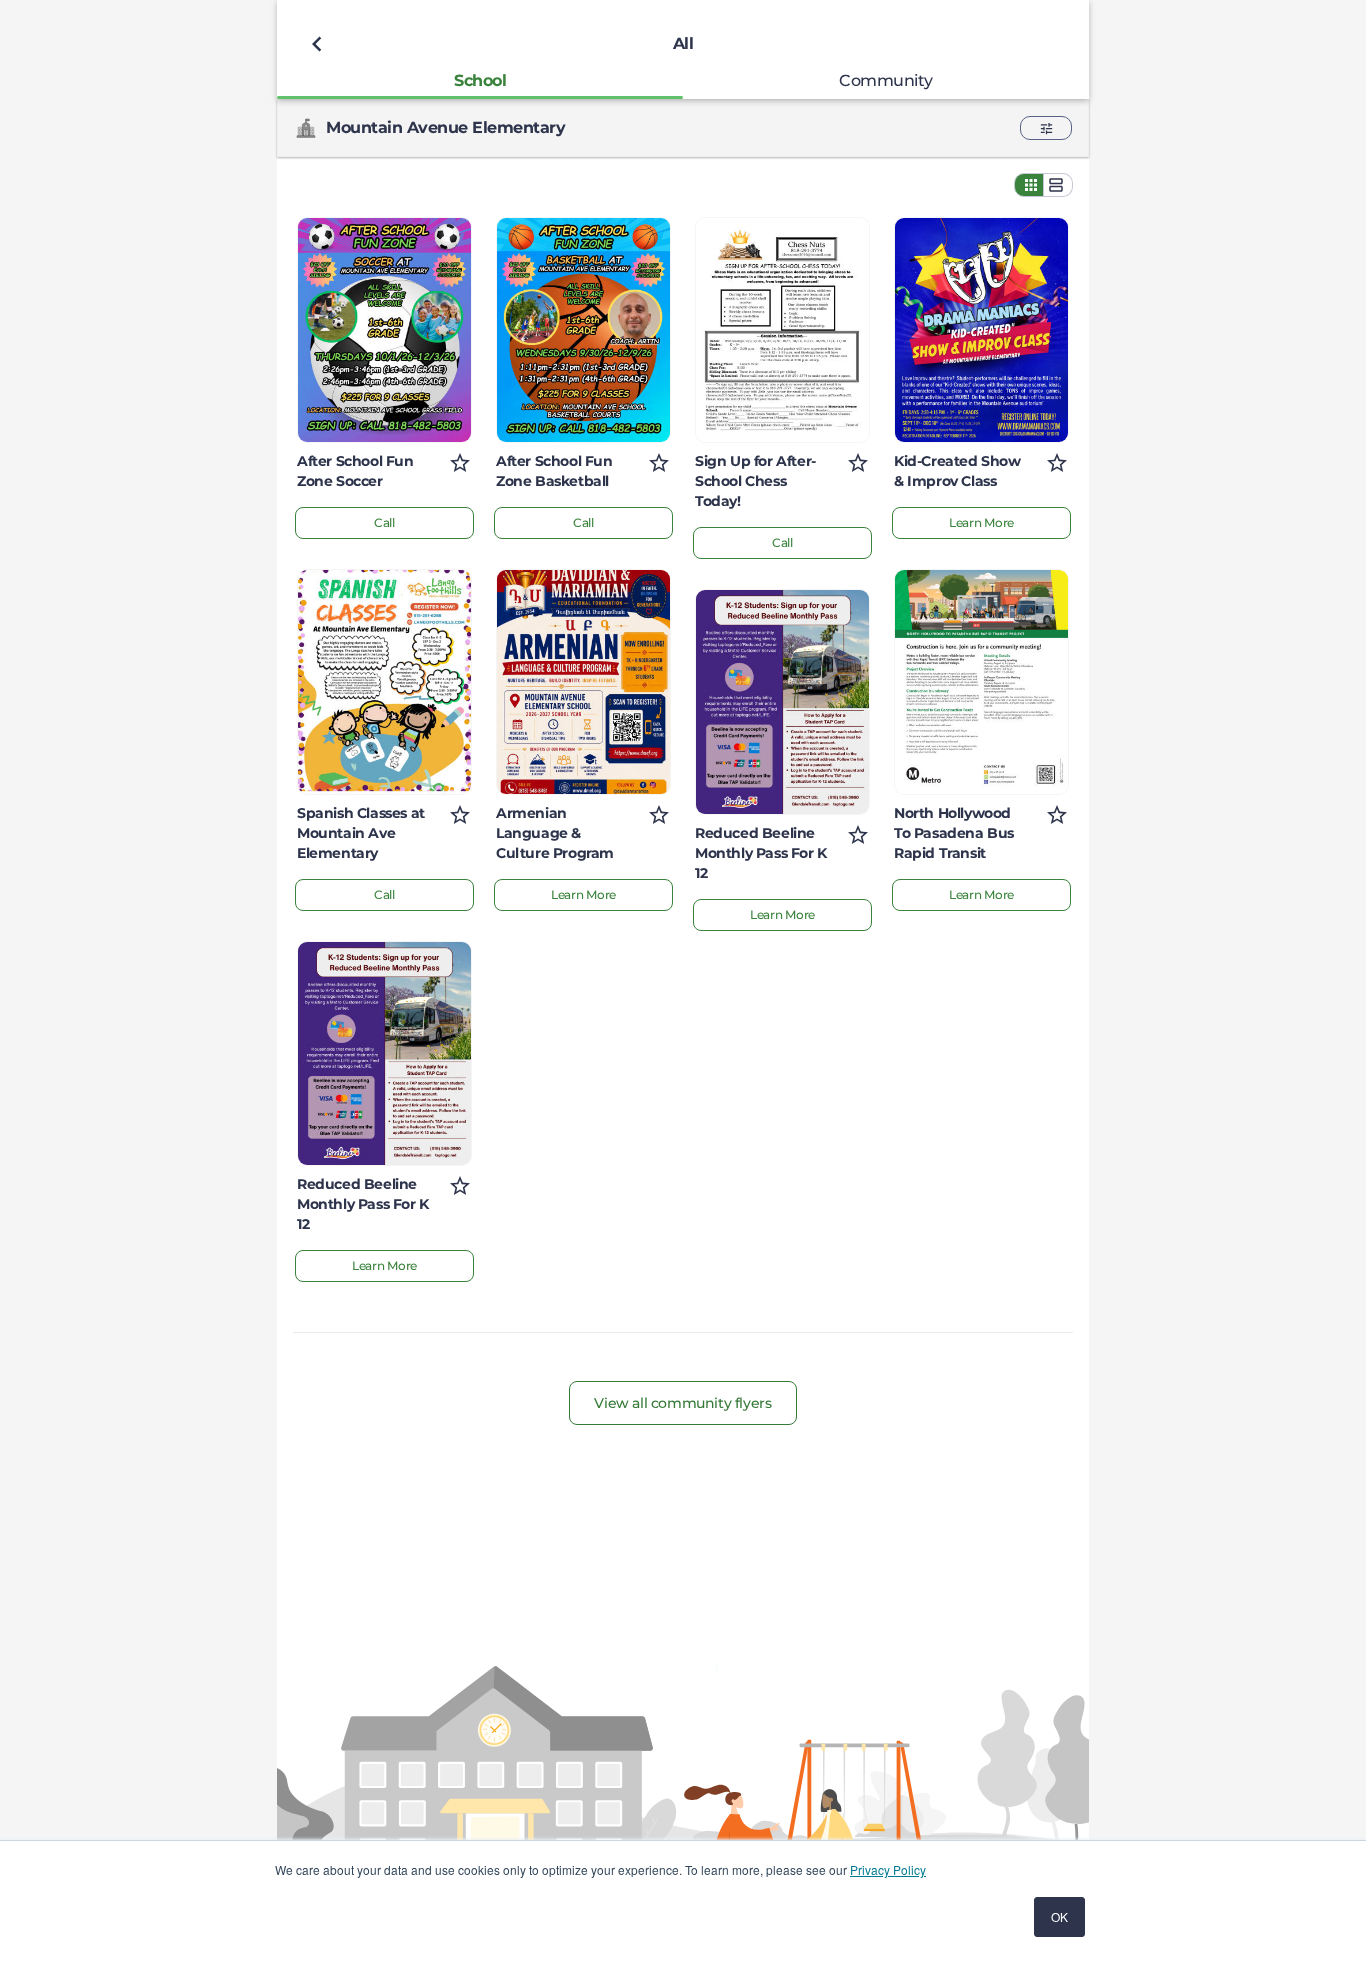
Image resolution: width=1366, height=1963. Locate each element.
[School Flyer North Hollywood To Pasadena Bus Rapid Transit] (981, 682)
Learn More (384, 1265)
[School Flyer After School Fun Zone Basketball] (583, 330)
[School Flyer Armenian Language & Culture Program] (583, 682)
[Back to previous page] (317, 44)
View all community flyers (682, 1403)
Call (384, 522)
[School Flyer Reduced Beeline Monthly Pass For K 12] (384, 1054)
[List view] (1058, 185)
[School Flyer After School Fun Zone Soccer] (384, 330)
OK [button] (1059, 1916)
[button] (1046, 128)
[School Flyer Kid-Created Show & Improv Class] (981, 330)
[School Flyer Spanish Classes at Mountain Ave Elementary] (384, 682)
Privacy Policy (888, 1869)
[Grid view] (1029, 185)
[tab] (480, 80)
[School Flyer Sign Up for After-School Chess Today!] (782, 330)
